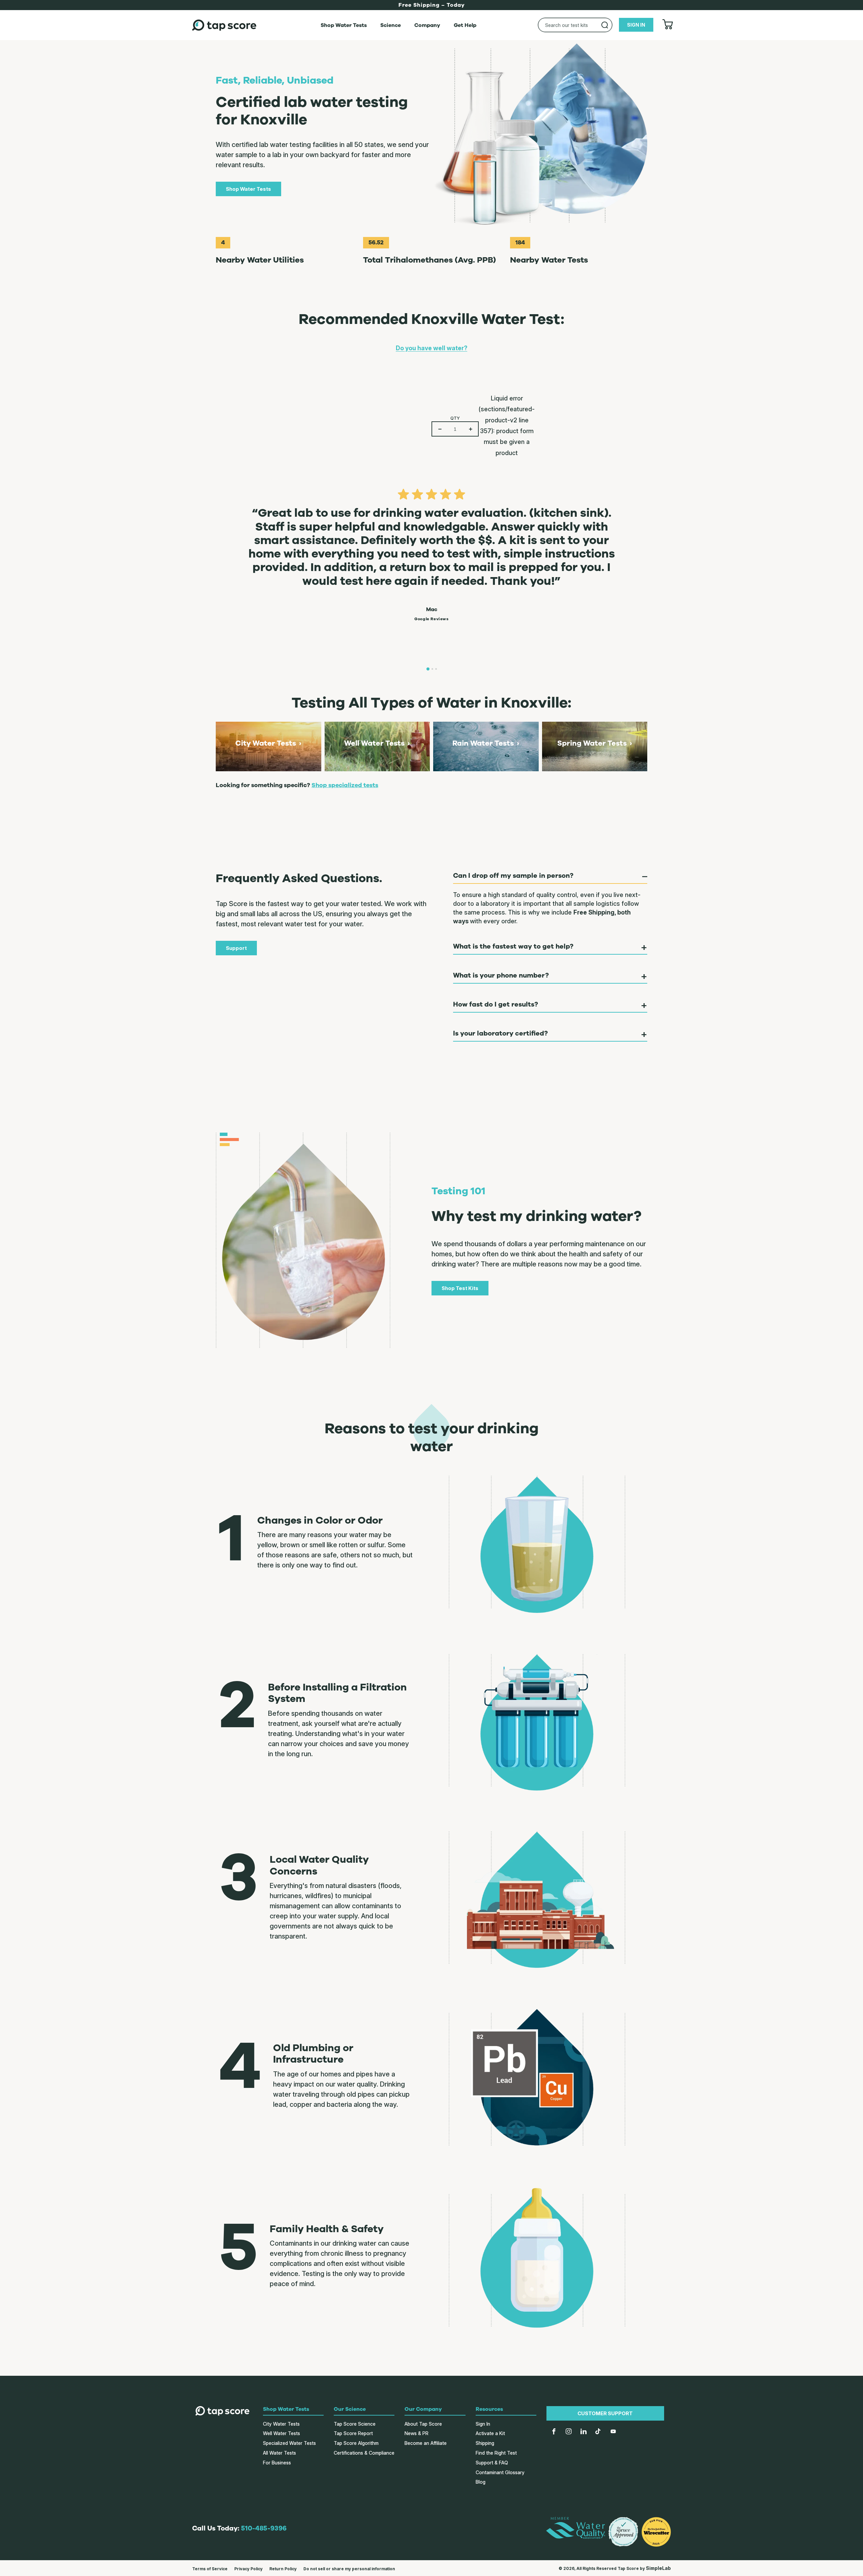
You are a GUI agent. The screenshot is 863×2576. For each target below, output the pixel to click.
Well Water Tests (281, 2433)
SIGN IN (636, 25)
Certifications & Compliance (364, 2453)
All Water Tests (279, 2453)
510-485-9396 (264, 2528)
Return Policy (283, 2569)
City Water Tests (281, 2424)
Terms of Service (210, 2569)
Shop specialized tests (345, 785)
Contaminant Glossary (500, 2472)
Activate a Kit (490, 2433)
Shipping (485, 2443)
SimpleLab (658, 2568)
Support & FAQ (492, 2463)
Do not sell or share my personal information (349, 2569)
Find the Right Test (496, 2453)
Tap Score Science (355, 2424)
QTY (455, 418)
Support (236, 948)
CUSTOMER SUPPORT (605, 2413)
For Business (277, 2463)
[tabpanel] (431, 551)
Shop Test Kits (460, 1288)
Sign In (483, 2424)
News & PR (416, 2433)
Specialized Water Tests (289, 2443)
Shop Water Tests (248, 189)
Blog (481, 2482)
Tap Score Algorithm (356, 2443)
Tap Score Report (353, 2433)
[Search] (605, 25)
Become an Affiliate (426, 2443)
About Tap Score (423, 2424)
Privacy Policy (248, 2569)
